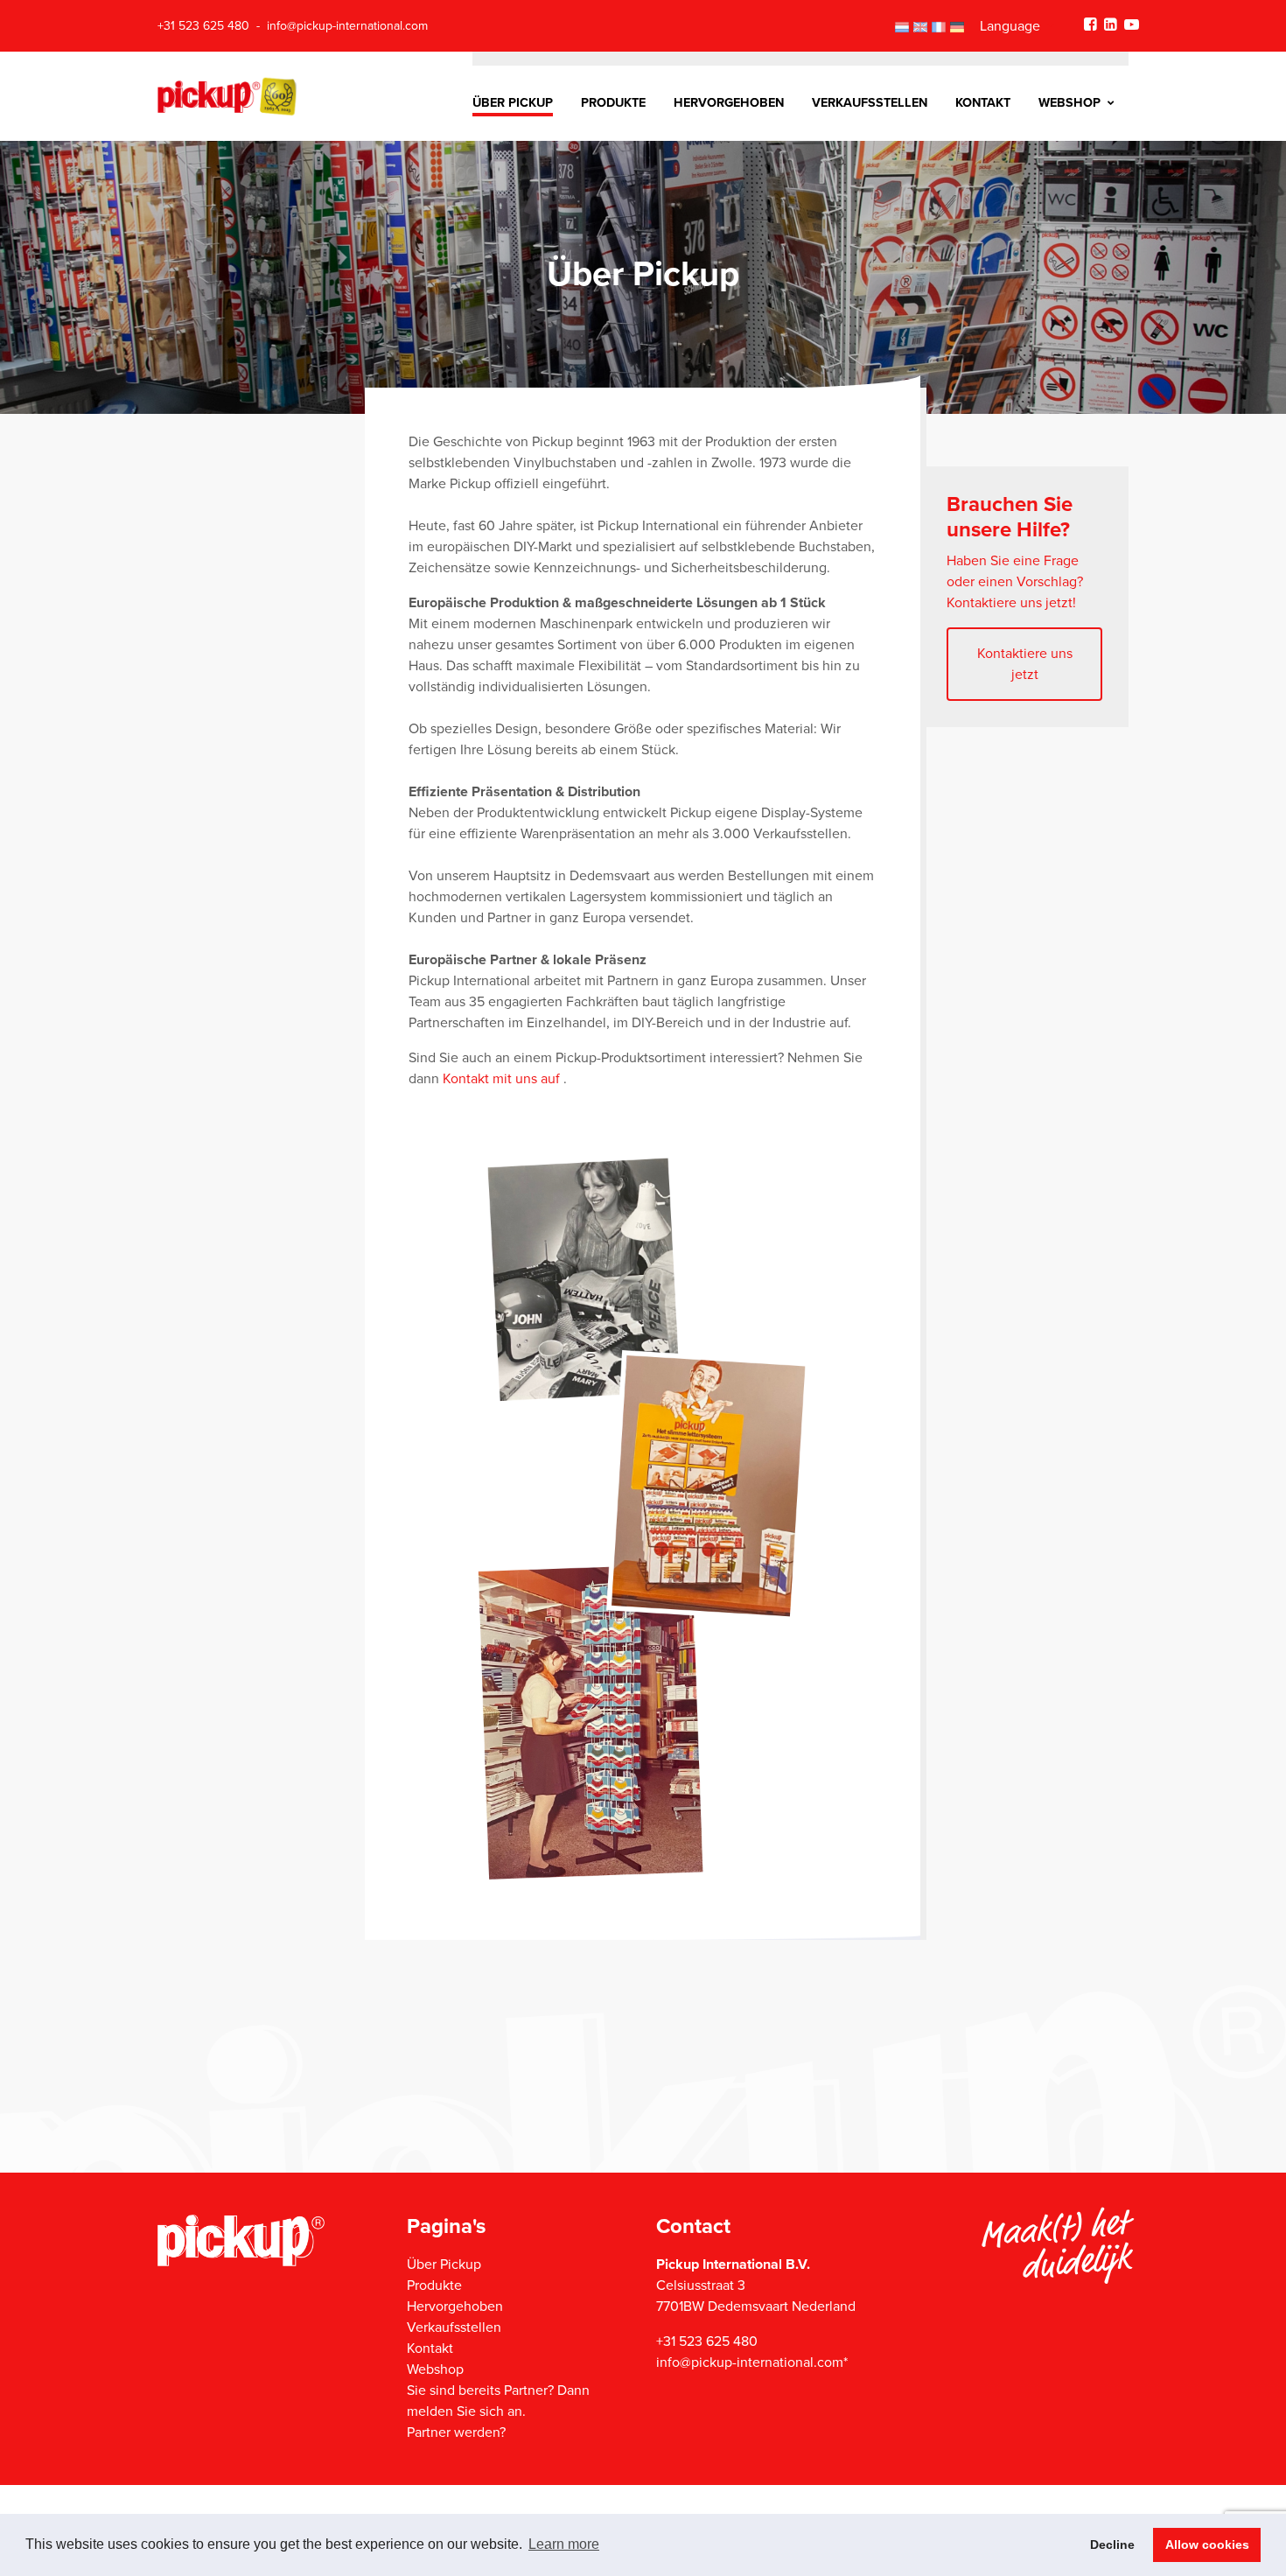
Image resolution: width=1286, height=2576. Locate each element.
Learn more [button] (564, 2544)
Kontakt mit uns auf (503, 1079)
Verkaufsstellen (870, 103)
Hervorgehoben (729, 103)
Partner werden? (456, 2432)
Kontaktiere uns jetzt (1025, 664)
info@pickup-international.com (347, 26)
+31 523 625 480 (203, 26)
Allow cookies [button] (1207, 2544)
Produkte (613, 103)
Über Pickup (513, 103)
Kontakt (983, 103)
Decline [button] (1112, 2544)
